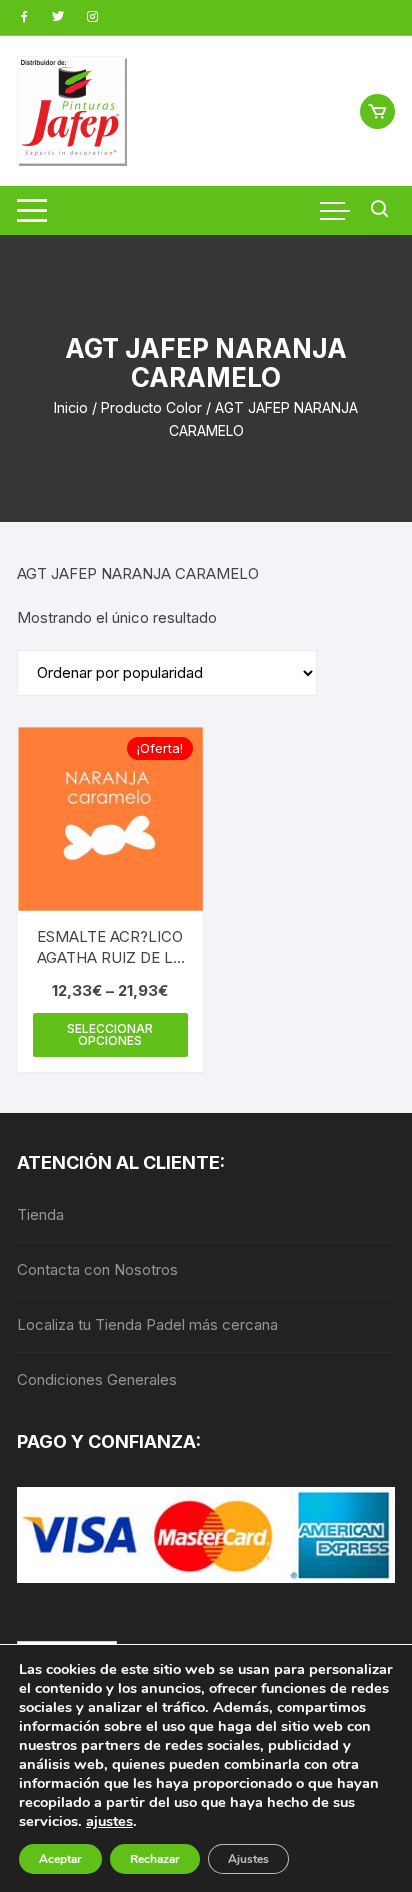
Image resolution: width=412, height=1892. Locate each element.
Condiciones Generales (97, 1379)
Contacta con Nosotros (97, 1269)
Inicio (71, 407)
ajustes (109, 1821)
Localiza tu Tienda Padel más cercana (147, 1324)
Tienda (40, 1214)
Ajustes (248, 1859)
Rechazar (155, 1859)
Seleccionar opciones (110, 1034)
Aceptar (60, 1859)
